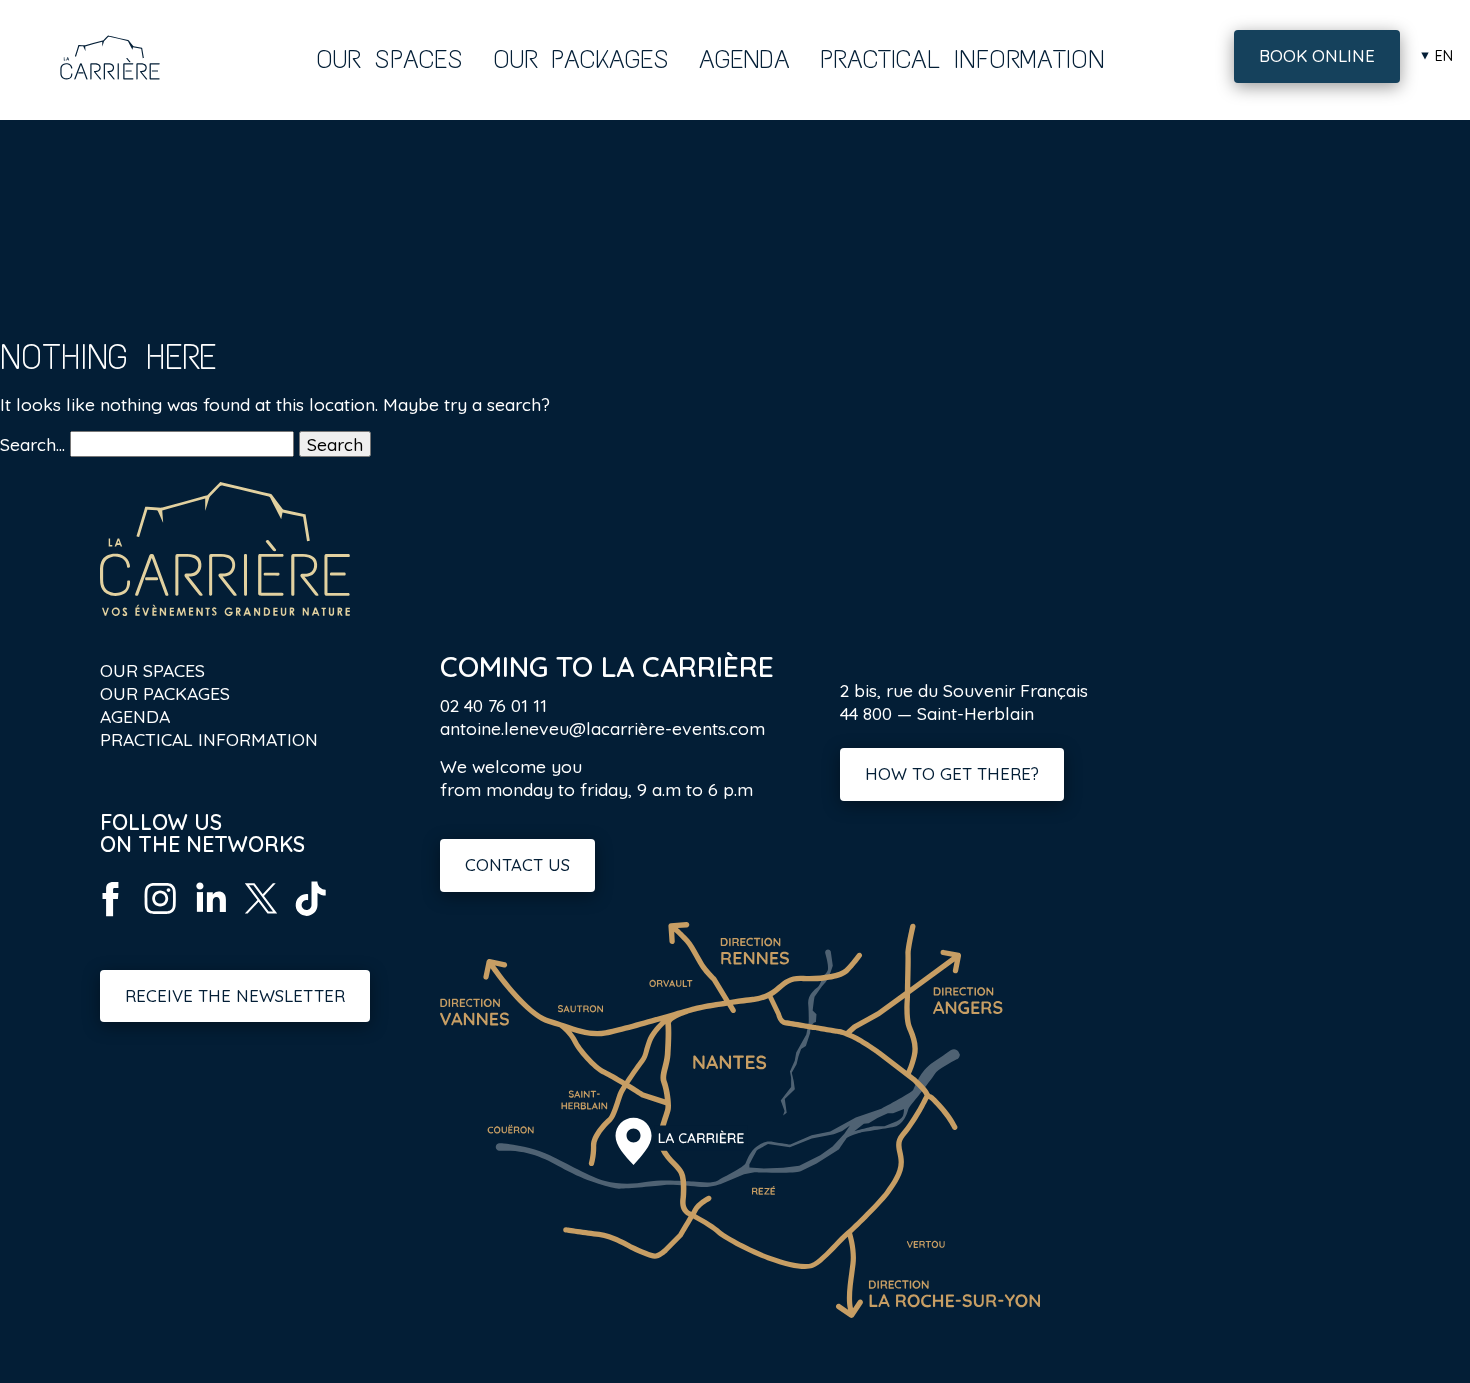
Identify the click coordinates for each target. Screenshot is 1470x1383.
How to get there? (952, 773)
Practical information (962, 59)
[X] (260, 917)
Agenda (744, 59)
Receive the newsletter (235, 995)
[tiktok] (310, 917)
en (1444, 56)
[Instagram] (160, 917)
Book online (1317, 55)
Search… (32, 444)
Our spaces (389, 59)
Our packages (581, 59)
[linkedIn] (210, 917)
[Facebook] (110, 917)
